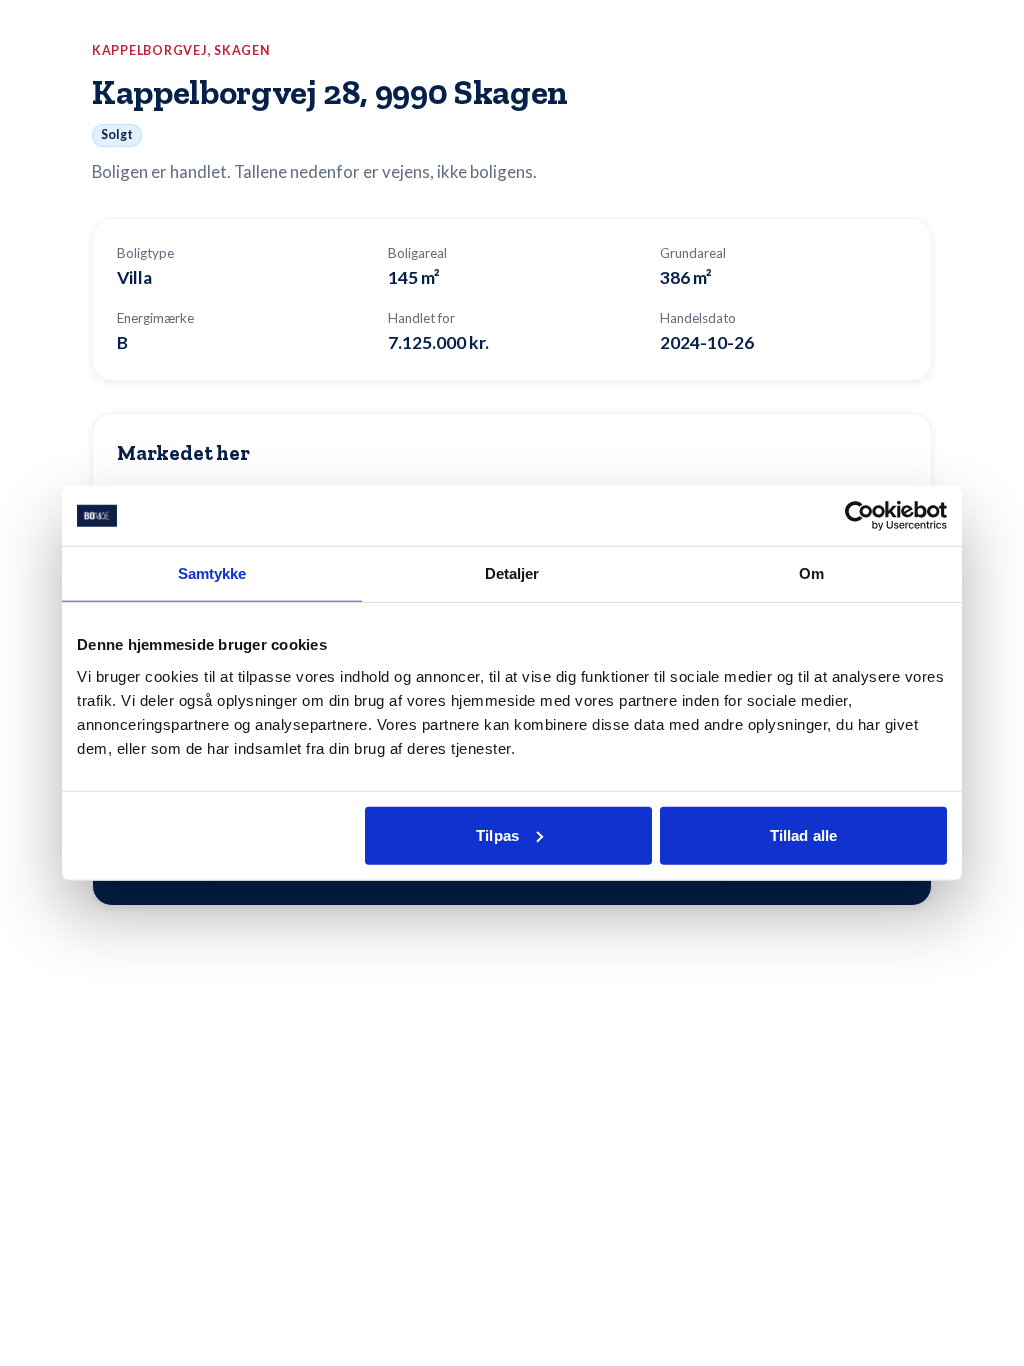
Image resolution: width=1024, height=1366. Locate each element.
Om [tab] (811, 573)
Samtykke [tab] (212, 573)
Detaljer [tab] (512, 573)
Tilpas (497, 834)
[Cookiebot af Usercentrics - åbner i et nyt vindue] (859, 516)
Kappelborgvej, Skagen (181, 50)
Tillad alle (803, 834)
